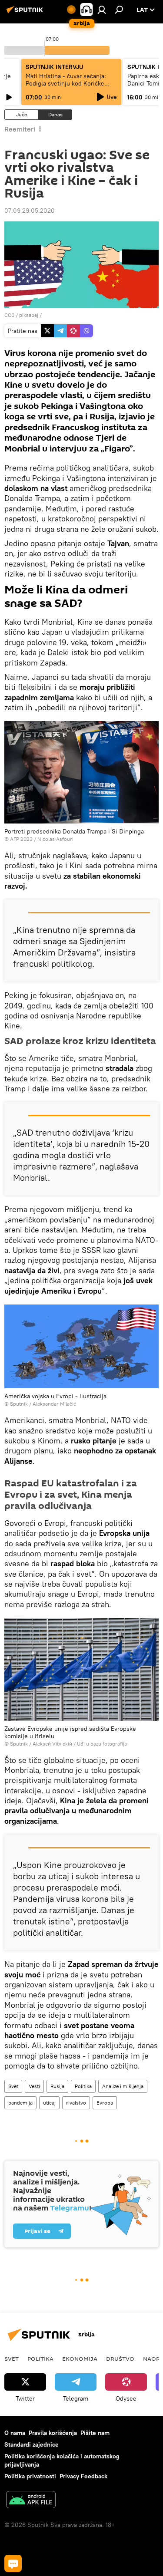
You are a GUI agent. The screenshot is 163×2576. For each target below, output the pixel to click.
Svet (13, 2086)
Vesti (34, 2086)
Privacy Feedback (83, 2476)
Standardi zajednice (32, 2444)
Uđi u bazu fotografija (102, 1744)
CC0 (9, 315)
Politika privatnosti (30, 2476)
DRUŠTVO (120, 2359)
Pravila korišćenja (53, 2433)
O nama (15, 2433)
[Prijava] (102, 10)
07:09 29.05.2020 (30, 211)
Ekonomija (80, 2359)
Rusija (57, 2086)
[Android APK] (31, 2501)
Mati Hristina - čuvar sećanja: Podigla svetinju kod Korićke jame (66, 83)
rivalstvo (76, 2103)
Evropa (105, 2103)
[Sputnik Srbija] (26, 13)
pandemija (20, 2103)
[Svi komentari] (13, 2563)
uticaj (49, 2103)
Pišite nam (95, 2433)
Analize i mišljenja (123, 2086)
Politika (83, 2086)
